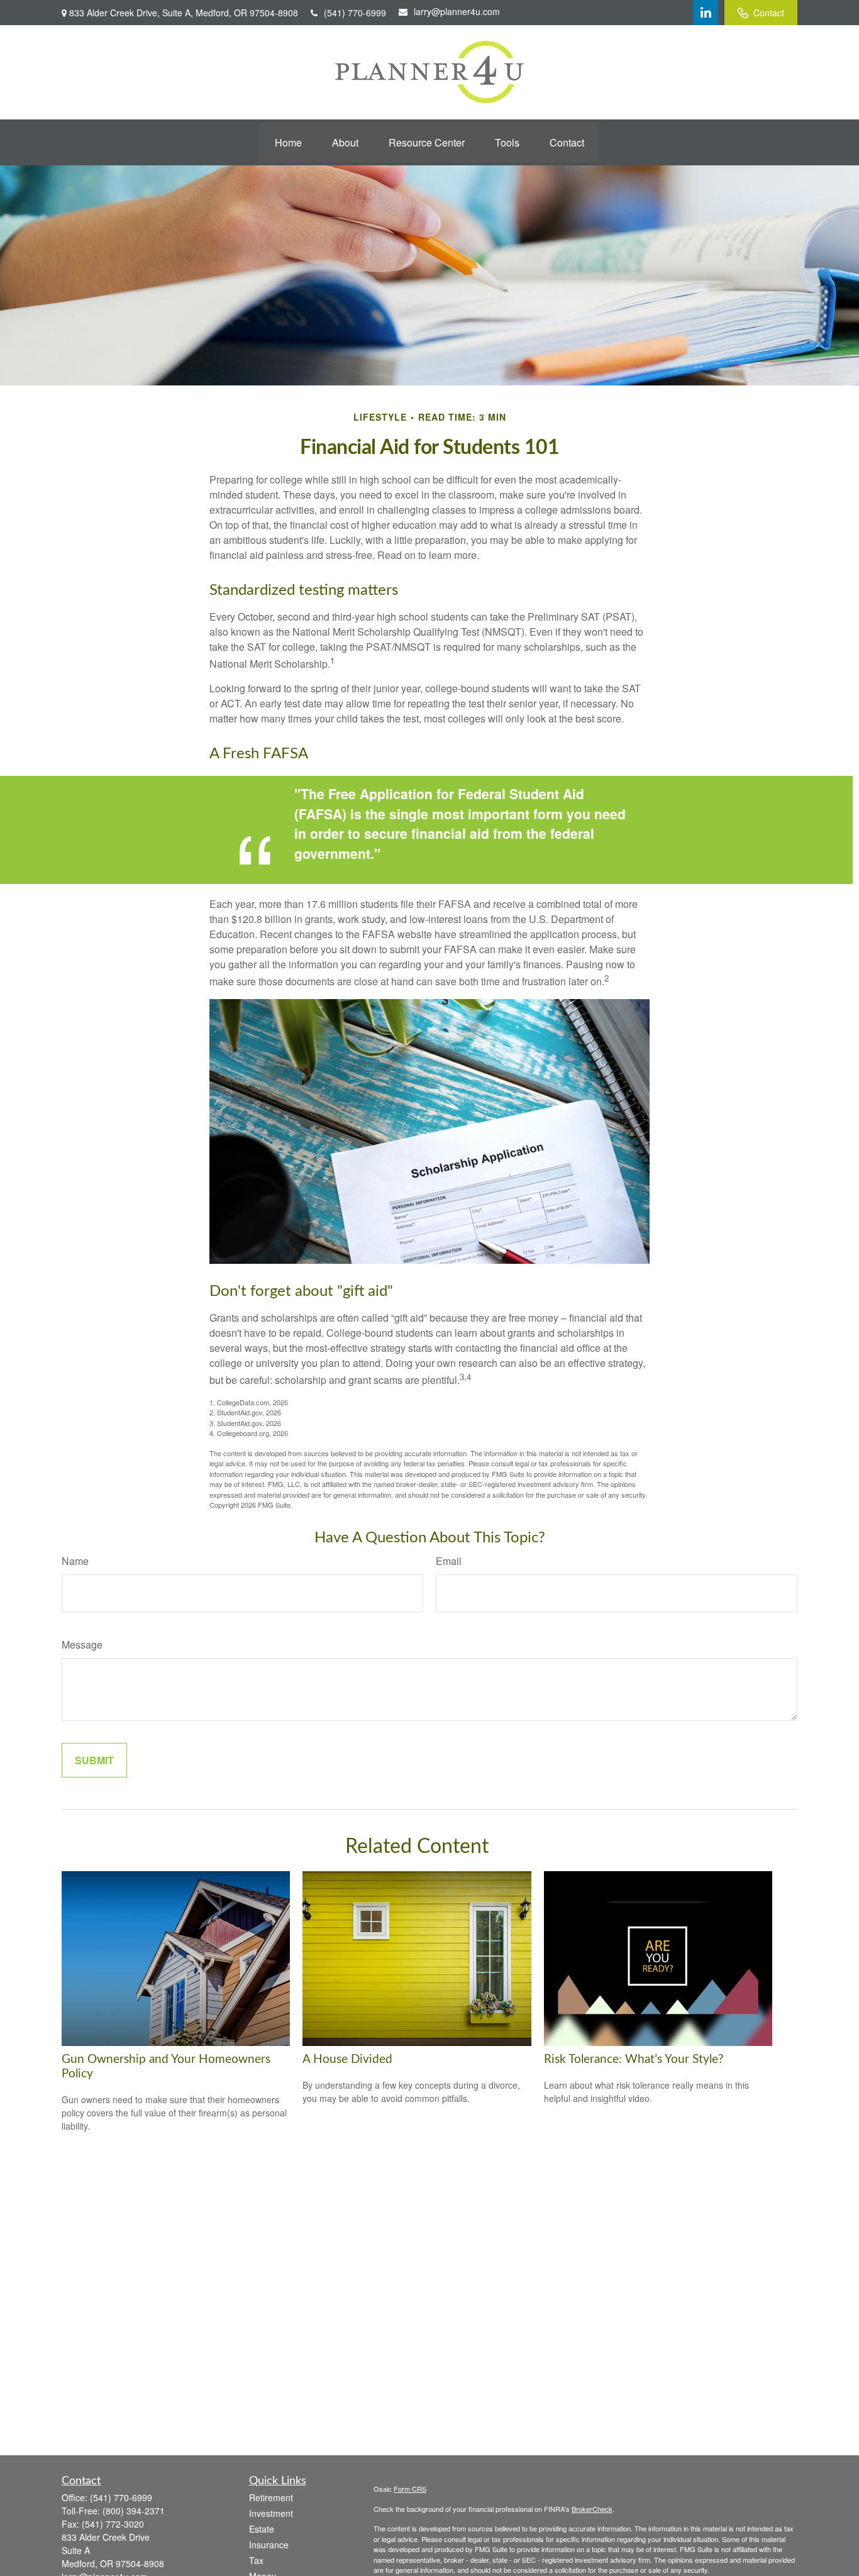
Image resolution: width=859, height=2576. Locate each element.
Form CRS (410, 2489)
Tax (256, 2560)
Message (82, 1645)
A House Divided (347, 2059)
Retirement (271, 2497)
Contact (769, 13)
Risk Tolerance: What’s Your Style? (634, 2059)
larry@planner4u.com (457, 11)
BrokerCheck (592, 2509)
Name (75, 1561)
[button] (288, 142)
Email (449, 1561)
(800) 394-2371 (134, 2511)
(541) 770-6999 (355, 13)
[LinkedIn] (706, 13)
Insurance (269, 2545)
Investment (271, 2513)
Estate (262, 2529)
